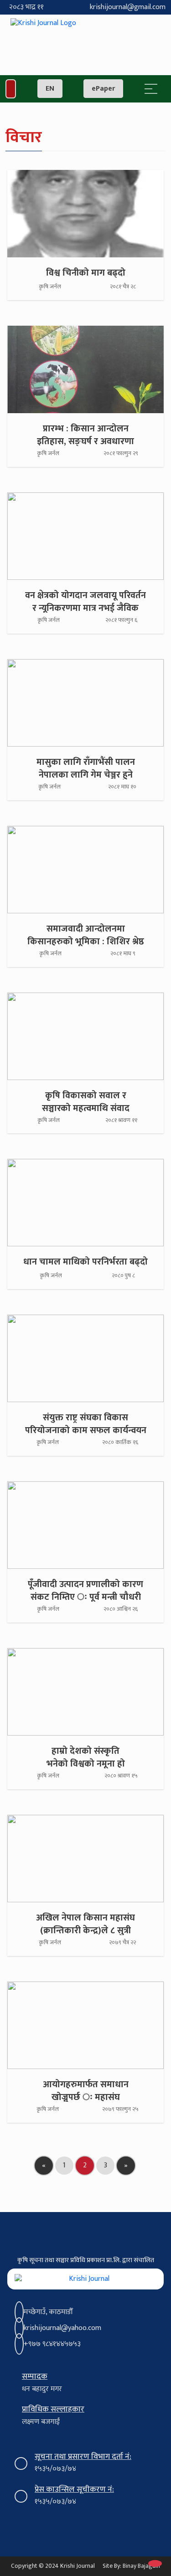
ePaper (103, 89)
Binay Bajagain (141, 2566)
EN (50, 89)
